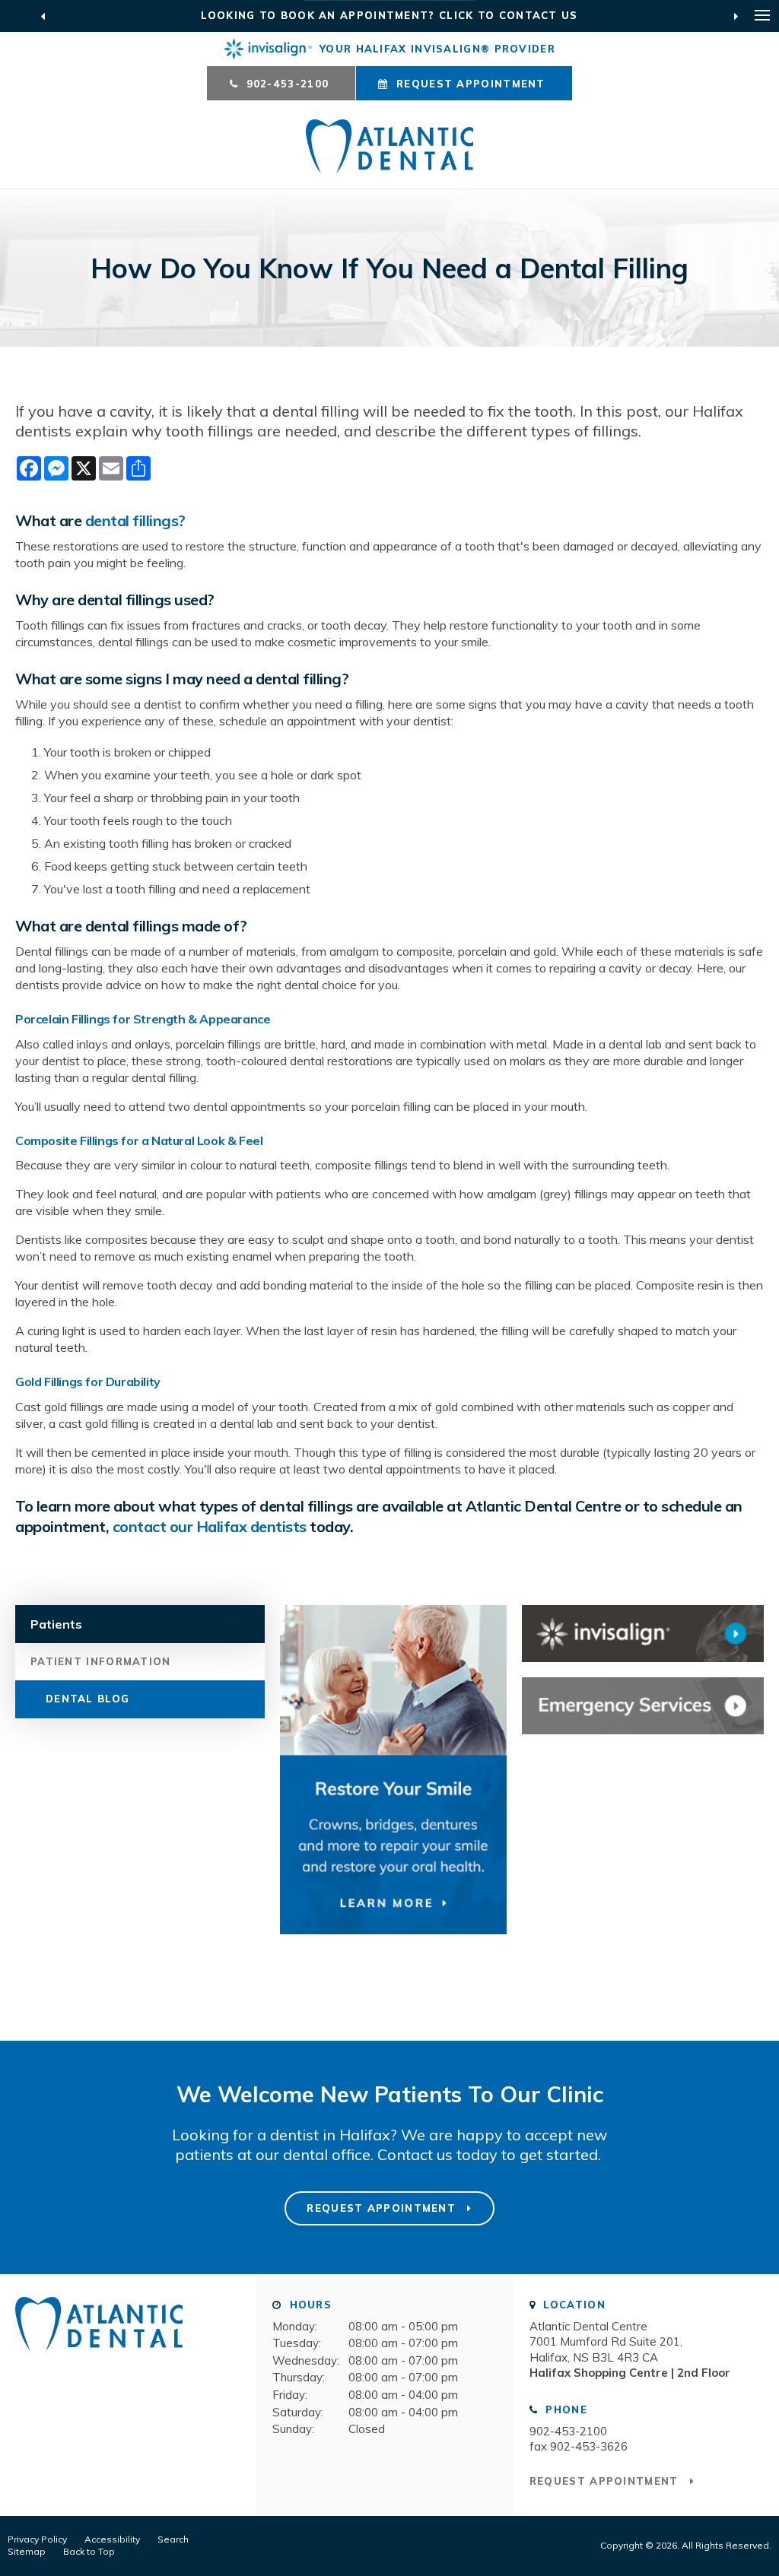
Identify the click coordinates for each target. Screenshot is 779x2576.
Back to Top (89, 2551)
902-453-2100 (568, 2431)
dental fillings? (135, 520)
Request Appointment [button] (471, 84)
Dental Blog (87, 1699)
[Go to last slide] (43, 16)
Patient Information (101, 1661)
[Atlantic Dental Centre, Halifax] (99, 2357)
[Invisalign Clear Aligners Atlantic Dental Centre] (643, 1634)
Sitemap (27, 2551)
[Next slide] (736, 16)
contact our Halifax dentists (210, 1526)
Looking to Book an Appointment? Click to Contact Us (389, 15)
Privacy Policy (37, 2539)
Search (173, 2539)
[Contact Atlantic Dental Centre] (643, 1706)
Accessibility (112, 2539)
